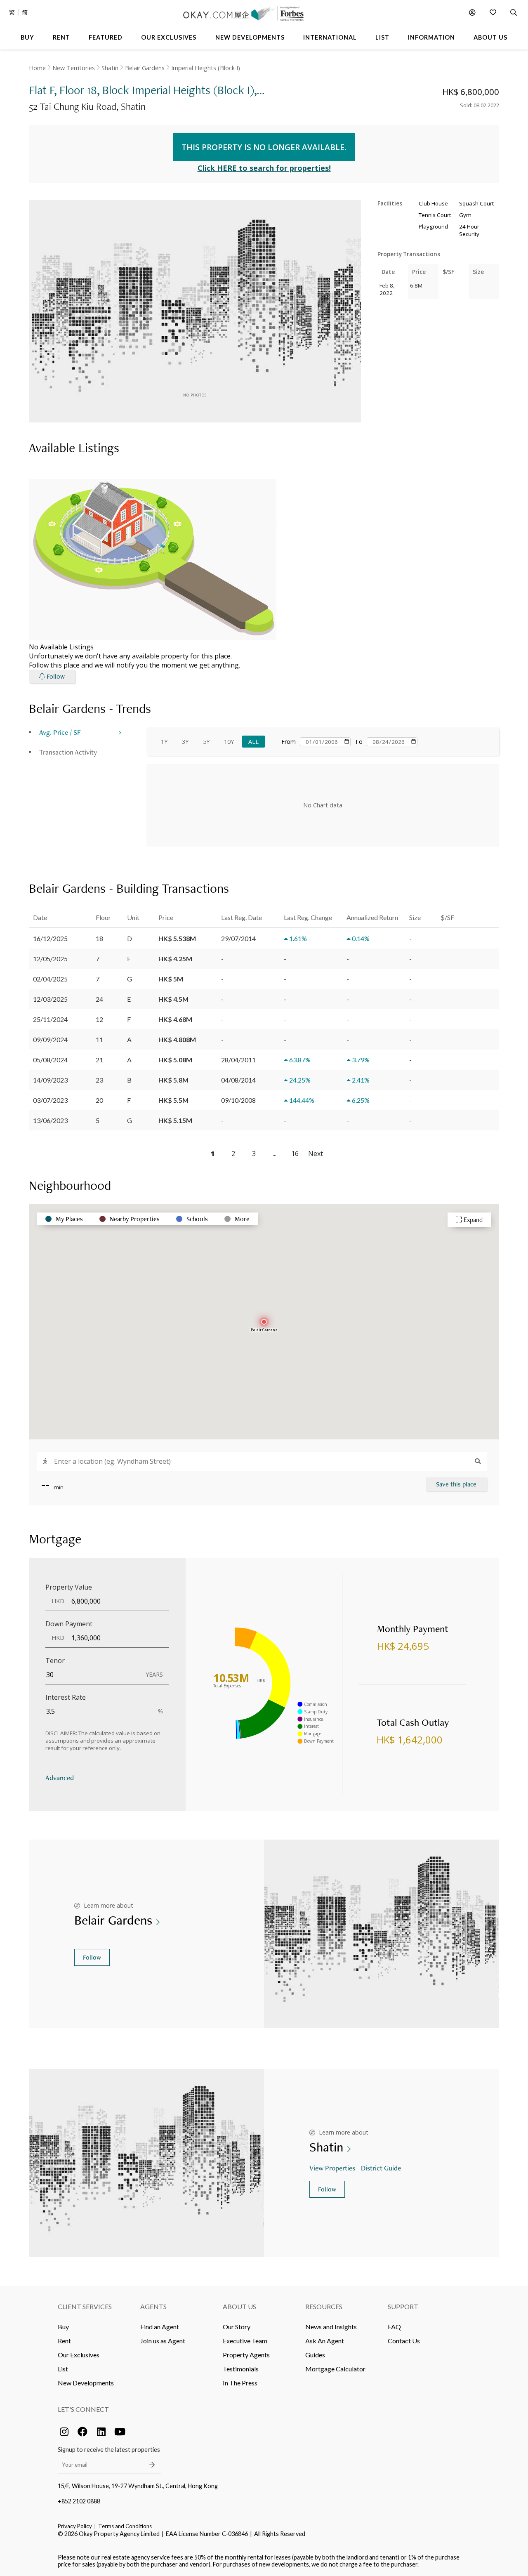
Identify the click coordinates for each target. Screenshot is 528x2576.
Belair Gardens (145, 68)
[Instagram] (64, 2432)
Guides (315, 2355)
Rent (64, 2341)
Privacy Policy (75, 2526)
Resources (324, 2306)
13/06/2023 (50, 1120)
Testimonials (241, 2369)
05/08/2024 (50, 1060)
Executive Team (245, 2341)
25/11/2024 (50, 1019)
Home (37, 68)
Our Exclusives (79, 2355)
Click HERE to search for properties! (264, 168)
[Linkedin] (101, 2432)
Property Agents (246, 2355)
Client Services (85, 2306)
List (63, 2369)
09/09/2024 (50, 1039)
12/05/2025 (50, 959)
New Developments (86, 2383)
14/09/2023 (50, 1080)
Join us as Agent (163, 2341)
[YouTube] (120, 2432)
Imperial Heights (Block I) (206, 68)
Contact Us (404, 2341)
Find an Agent (160, 2327)
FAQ (394, 2327)
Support (403, 2306)
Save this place (456, 1484)
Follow (92, 1957)
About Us (239, 2306)
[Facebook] (82, 2432)
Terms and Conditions (125, 2526)
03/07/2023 (50, 1100)
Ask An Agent (325, 2341)
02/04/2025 (50, 979)
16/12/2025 (50, 938)
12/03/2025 (50, 999)
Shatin (110, 68)
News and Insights (331, 2327)
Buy (63, 2327)
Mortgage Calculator (335, 2369)
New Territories (74, 68)
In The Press (240, 2383)
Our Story (237, 2327)
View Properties (332, 2168)
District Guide (381, 2168)
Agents (153, 2306)
